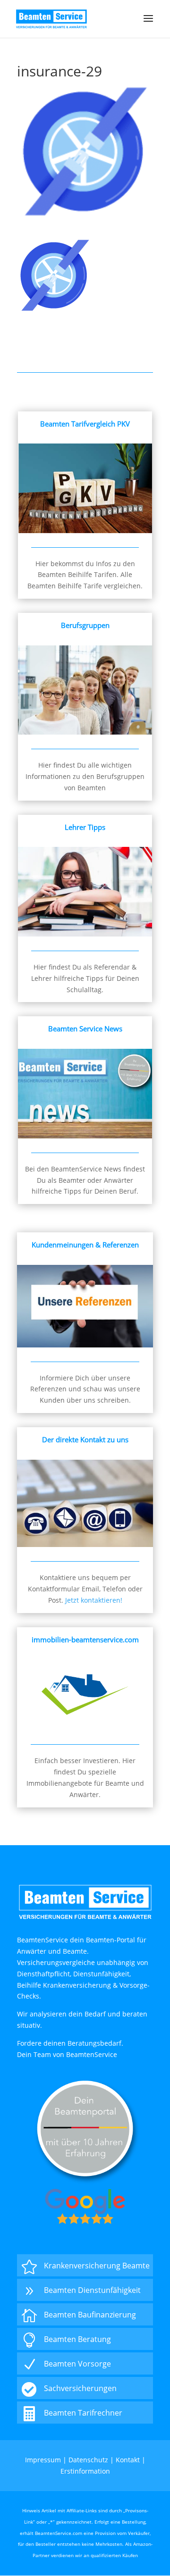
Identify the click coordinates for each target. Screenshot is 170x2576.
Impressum (43, 2460)
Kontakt (128, 2460)
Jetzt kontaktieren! (94, 1600)
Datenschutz (88, 2460)
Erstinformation (85, 2471)
